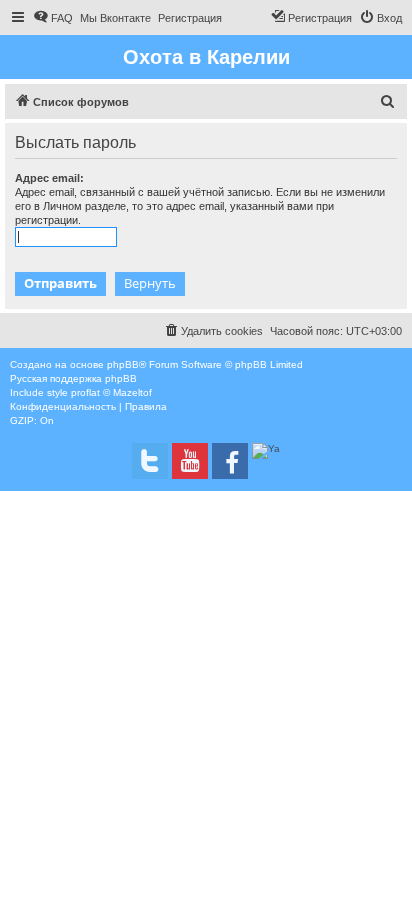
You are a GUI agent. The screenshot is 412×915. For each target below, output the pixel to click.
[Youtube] (190, 461)
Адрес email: (49, 178)
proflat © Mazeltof (111, 392)
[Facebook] (230, 461)
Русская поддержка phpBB (73, 378)
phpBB (123, 364)
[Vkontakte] (150, 461)
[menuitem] (53, 18)
